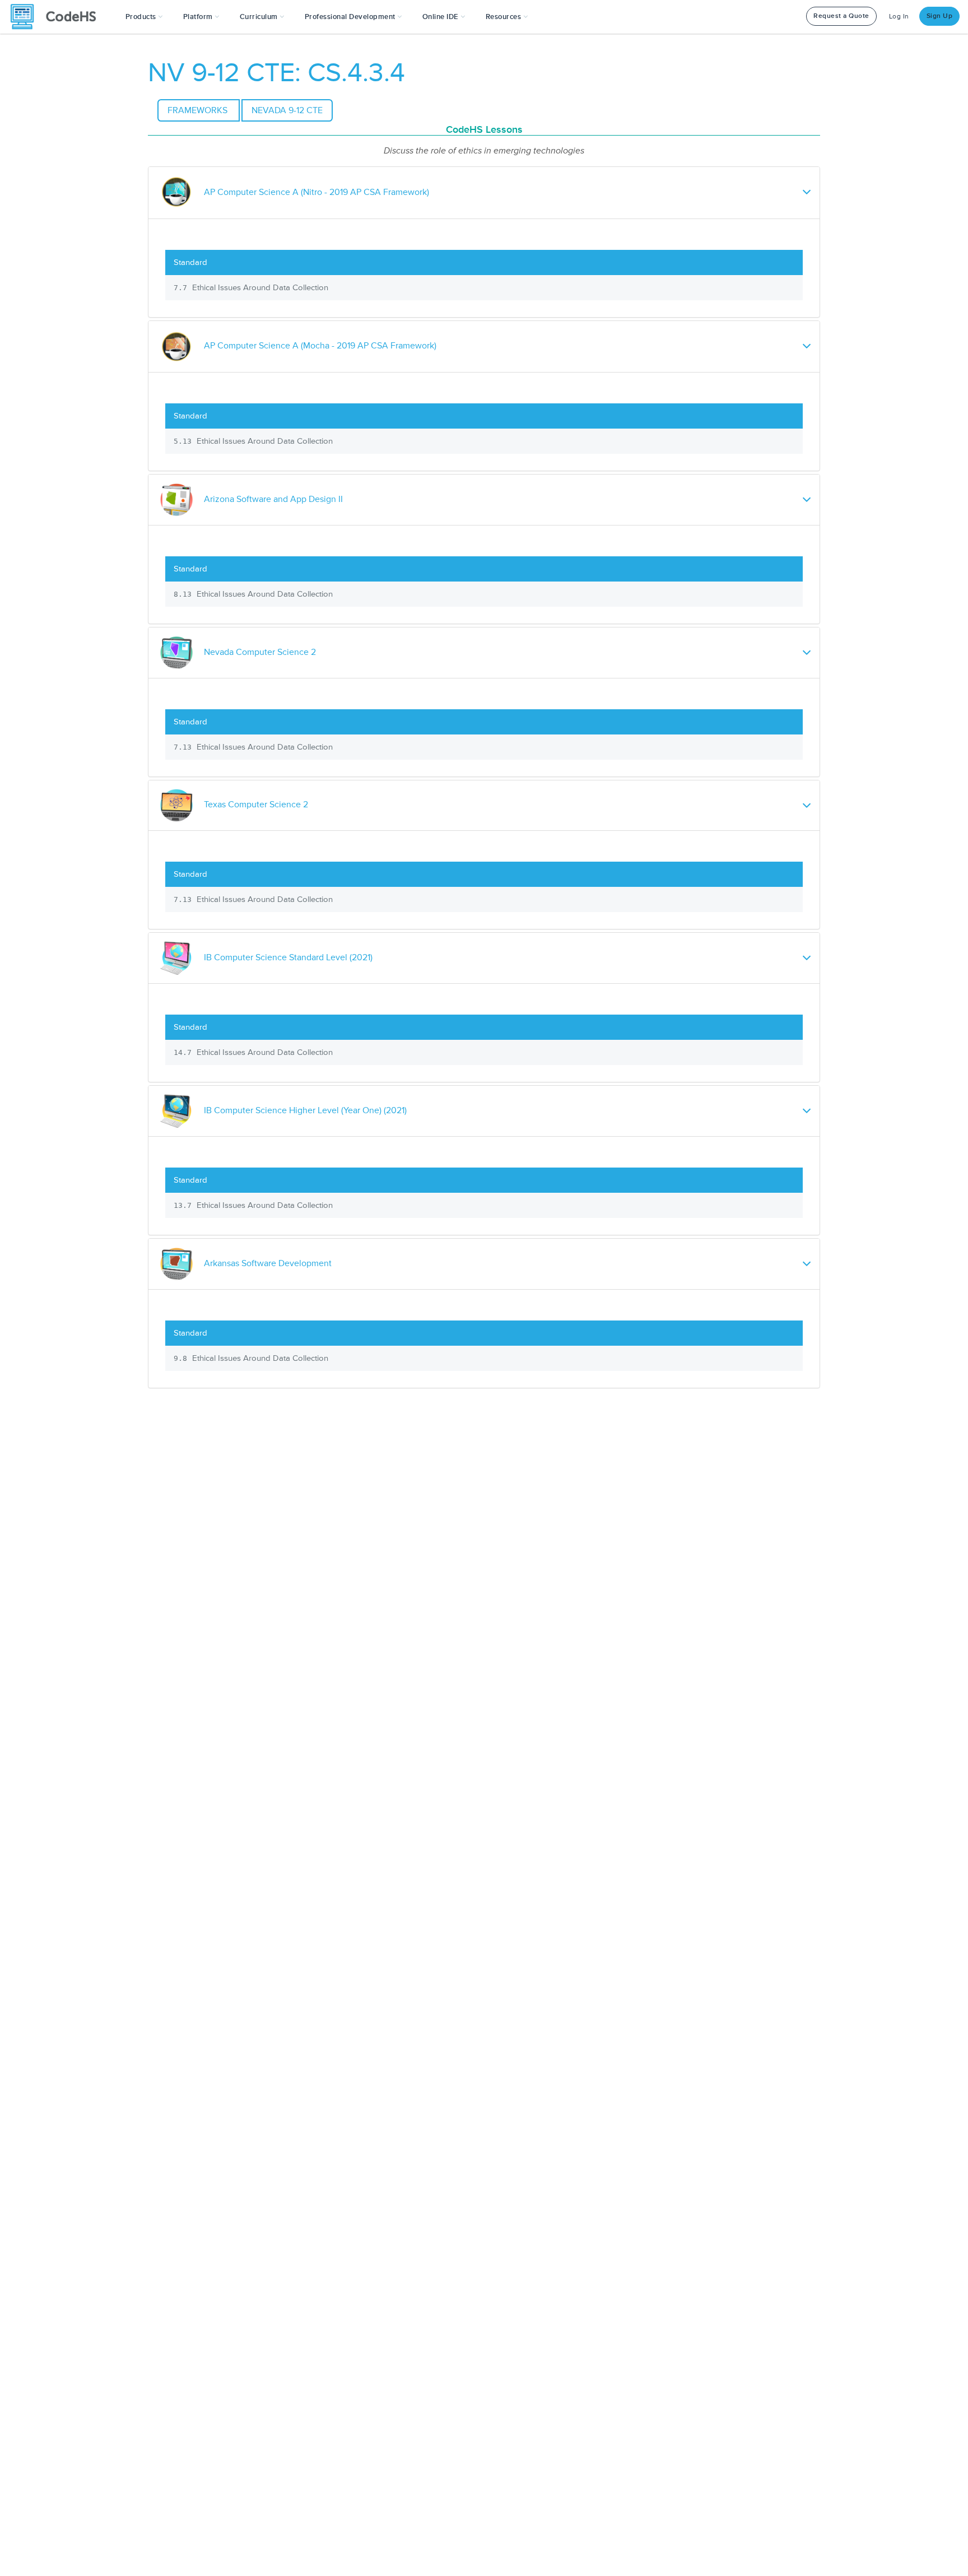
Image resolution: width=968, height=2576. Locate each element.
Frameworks (199, 110)
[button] (144, 17)
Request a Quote (841, 16)
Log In (899, 17)
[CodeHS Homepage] (58, 17)
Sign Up (940, 16)
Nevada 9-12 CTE (287, 110)
